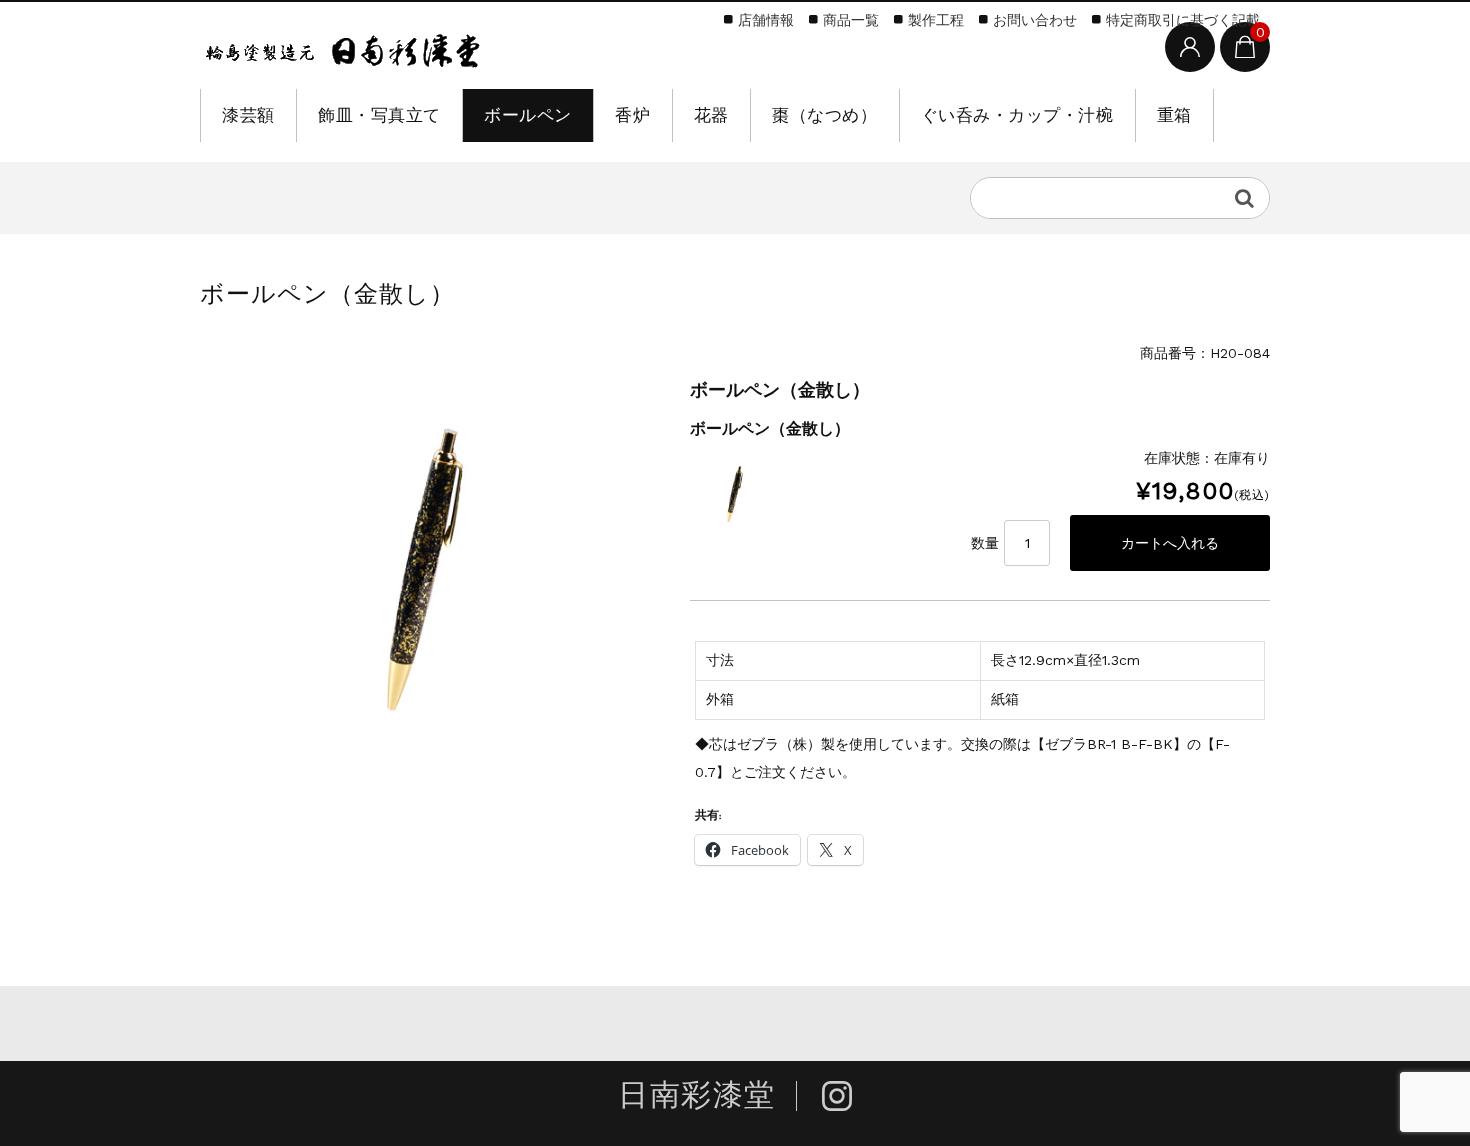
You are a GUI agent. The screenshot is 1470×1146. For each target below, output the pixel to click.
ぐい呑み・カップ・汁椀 (1017, 115)
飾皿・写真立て (379, 115)
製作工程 (936, 20)
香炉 (632, 115)
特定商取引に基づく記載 (1183, 20)
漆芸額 (248, 115)
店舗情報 (766, 20)
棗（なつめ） (824, 115)
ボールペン (528, 115)
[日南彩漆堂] (342, 48)
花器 (711, 115)
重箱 (1174, 115)
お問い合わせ (1035, 20)
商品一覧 (851, 20)
